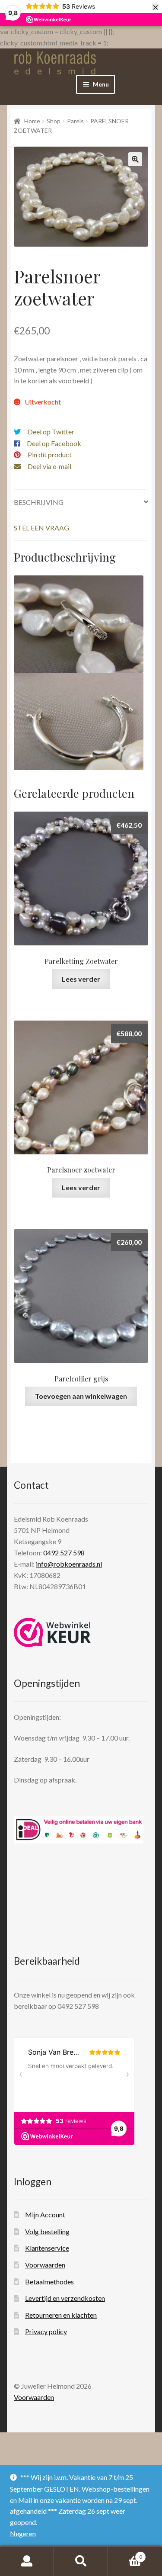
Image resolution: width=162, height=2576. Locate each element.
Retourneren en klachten (61, 2315)
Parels (75, 121)
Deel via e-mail (49, 466)
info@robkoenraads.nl (69, 1564)
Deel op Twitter (51, 432)
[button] (135, 159)
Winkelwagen (125, 2554)
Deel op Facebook (54, 443)
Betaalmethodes (49, 2282)
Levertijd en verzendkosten (65, 2298)
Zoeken (81, 2561)
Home (32, 121)
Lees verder (81, 979)
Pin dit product (50, 454)
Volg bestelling (47, 2231)
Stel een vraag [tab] (41, 528)
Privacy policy (46, 2331)
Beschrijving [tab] (39, 502)
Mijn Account (45, 2215)
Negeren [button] (23, 2533)
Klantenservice (47, 2248)
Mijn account (27, 2561)
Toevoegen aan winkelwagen (81, 1396)
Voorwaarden (45, 2265)
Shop (54, 121)
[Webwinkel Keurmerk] (52, 1632)
